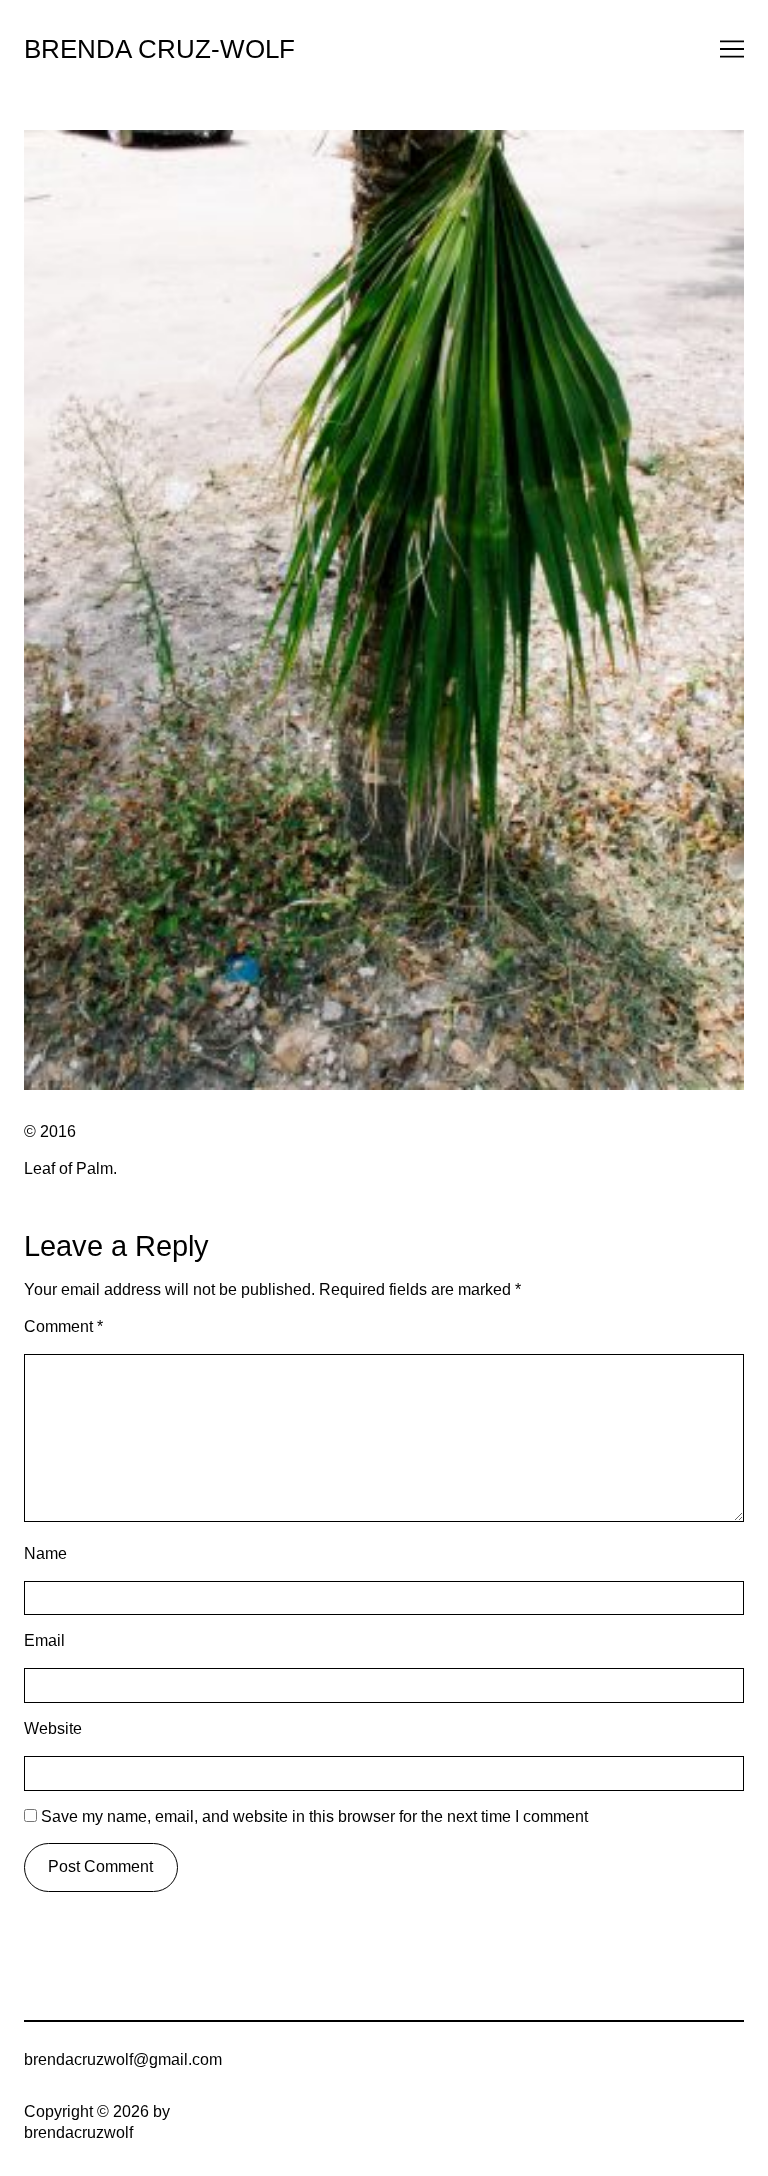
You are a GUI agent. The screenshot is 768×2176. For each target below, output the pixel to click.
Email (44, 1640)
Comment (63, 1326)
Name (45, 1553)
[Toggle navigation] (732, 49)
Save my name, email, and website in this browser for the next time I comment (314, 1816)
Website (53, 1728)
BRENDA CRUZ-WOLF (159, 49)
